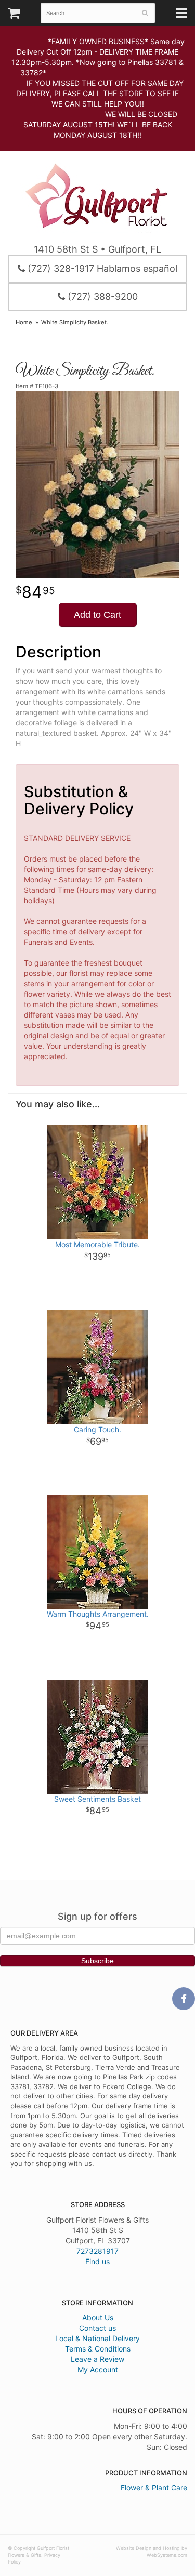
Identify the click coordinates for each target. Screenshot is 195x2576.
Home (24, 322)
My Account (98, 2369)
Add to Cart (97, 615)
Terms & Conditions (98, 2349)
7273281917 (97, 2251)
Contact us (97, 2328)
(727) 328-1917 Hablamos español (101, 268)
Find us (97, 2261)
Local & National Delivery (97, 2338)
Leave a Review (97, 2359)
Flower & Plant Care (154, 2487)
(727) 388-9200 (101, 296)
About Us (98, 2317)
